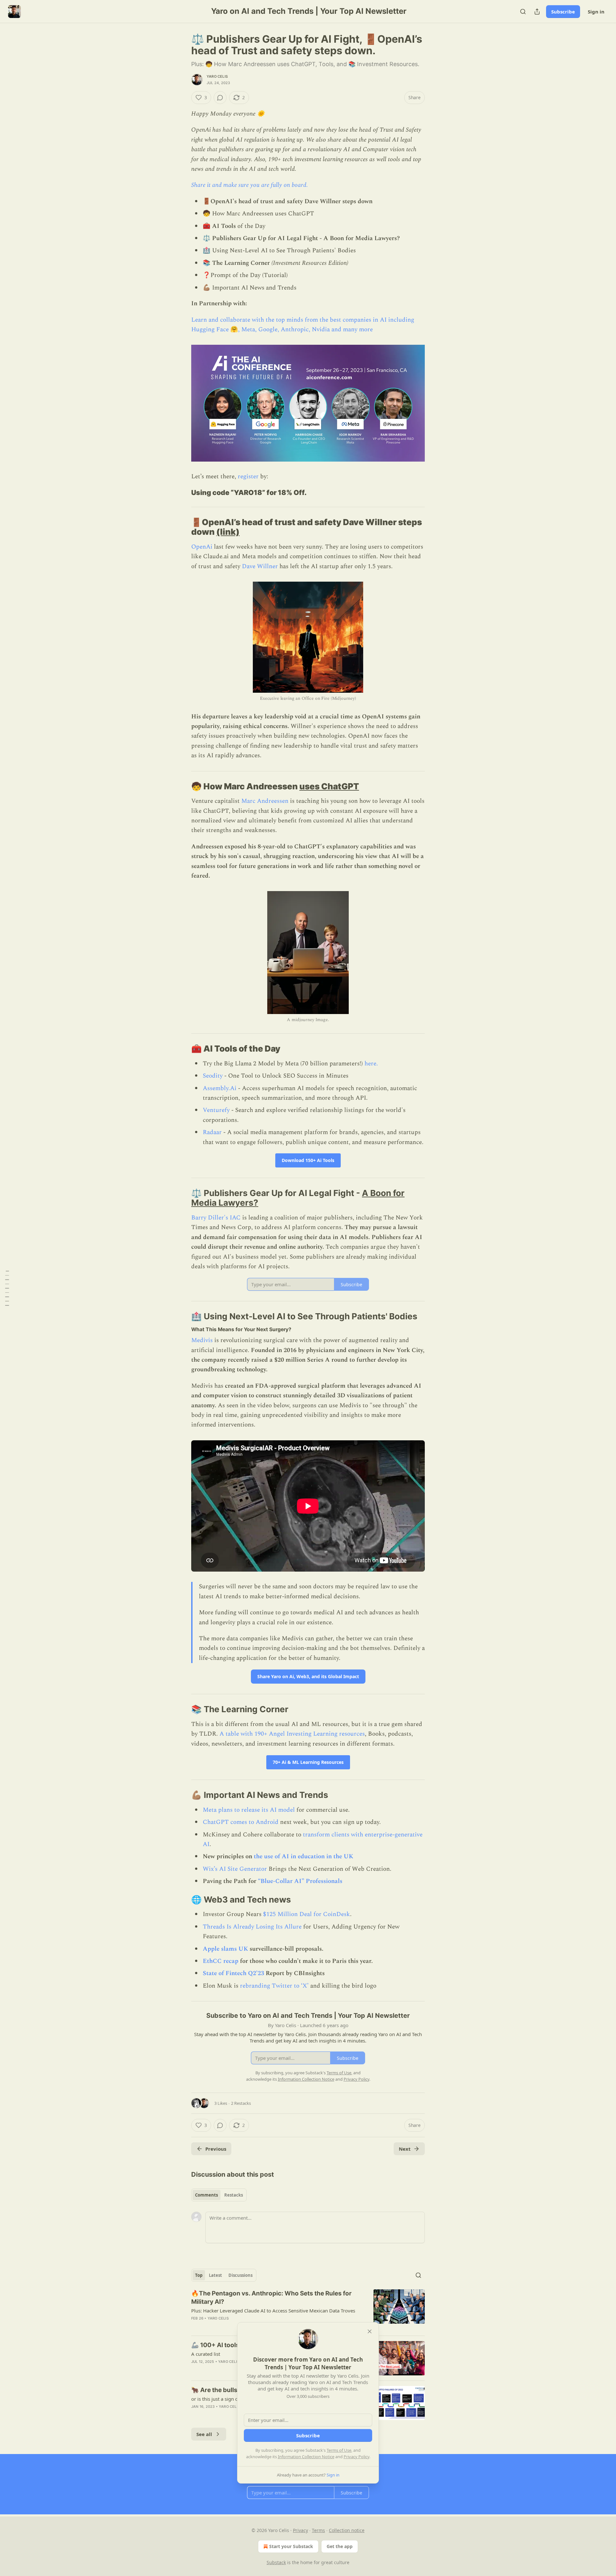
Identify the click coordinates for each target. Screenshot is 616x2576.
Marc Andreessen (265, 801)
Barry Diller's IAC (216, 1218)
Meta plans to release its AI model (249, 1810)
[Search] (523, 12)
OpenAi (202, 547)
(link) (228, 532)
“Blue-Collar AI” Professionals (300, 1881)
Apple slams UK (225, 1949)
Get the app (340, 2546)
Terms (318, 2530)
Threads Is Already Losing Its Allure (252, 1927)
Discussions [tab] (240, 2275)
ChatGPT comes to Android (241, 1822)
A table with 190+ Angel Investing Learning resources (292, 1734)
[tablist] (219, 2195)
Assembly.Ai (220, 1088)
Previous (216, 2149)
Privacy (300, 2530)
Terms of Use (339, 2450)
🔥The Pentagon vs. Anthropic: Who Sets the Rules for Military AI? (271, 2298)
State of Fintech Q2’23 (233, 1973)
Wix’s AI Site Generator (235, 1869)
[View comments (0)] (220, 98)
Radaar (212, 1132)
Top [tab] (199, 2275)
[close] (370, 2331)
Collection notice (347, 2530)
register (248, 477)
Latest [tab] (215, 2275)
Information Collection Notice (306, 2457)
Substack (276, 2562)
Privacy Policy (356, 2457)
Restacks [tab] (234, 2195)
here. (371, 1064)
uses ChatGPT (329, 786)
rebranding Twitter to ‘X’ (274, 1986)
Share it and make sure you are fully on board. (250, 185)
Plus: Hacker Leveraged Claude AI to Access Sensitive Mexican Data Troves (273, 2311)
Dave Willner (260, 566)
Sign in (596, 12)
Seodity (214, 1076)
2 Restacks (241, 2103)
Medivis (202, 1340)
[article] (308, 2310)
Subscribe (563, 12)
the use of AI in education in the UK (304, 1856)
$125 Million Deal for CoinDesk (307, 1914)
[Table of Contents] (7, 1288)
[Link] (182, 493)
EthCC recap (221, 1961)
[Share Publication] (537, 12)
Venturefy (216, 1110)
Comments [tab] (206, 2195)
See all (204, 2434)
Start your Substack (291, 2546)
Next (405, 2149)
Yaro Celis (217, 76)
